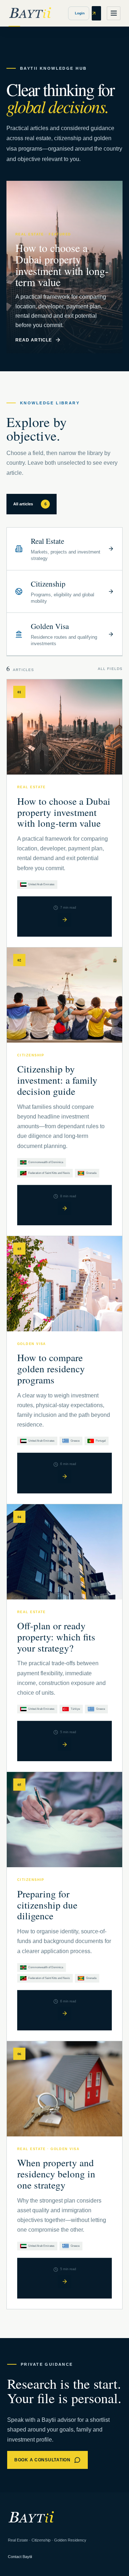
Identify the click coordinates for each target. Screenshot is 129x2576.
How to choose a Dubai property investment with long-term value (64, 812)
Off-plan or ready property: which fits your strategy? (56, 1637)
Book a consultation (42, 2460)
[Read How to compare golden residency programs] (64, 1477)
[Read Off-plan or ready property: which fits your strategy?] (64, 1744)
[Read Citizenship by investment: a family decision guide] (64, 1208)
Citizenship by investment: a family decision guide (57, 1080)
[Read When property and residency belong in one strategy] (64, 2282)
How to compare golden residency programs (51, 1369)
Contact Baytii (20, 2557)
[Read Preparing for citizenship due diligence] (64, 2013)
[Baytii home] (30, 13)
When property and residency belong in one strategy (56, 2174)
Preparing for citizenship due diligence (47, 1905)
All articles (30, 504)
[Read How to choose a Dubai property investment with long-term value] (64, 920)
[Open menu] (114, 13)
